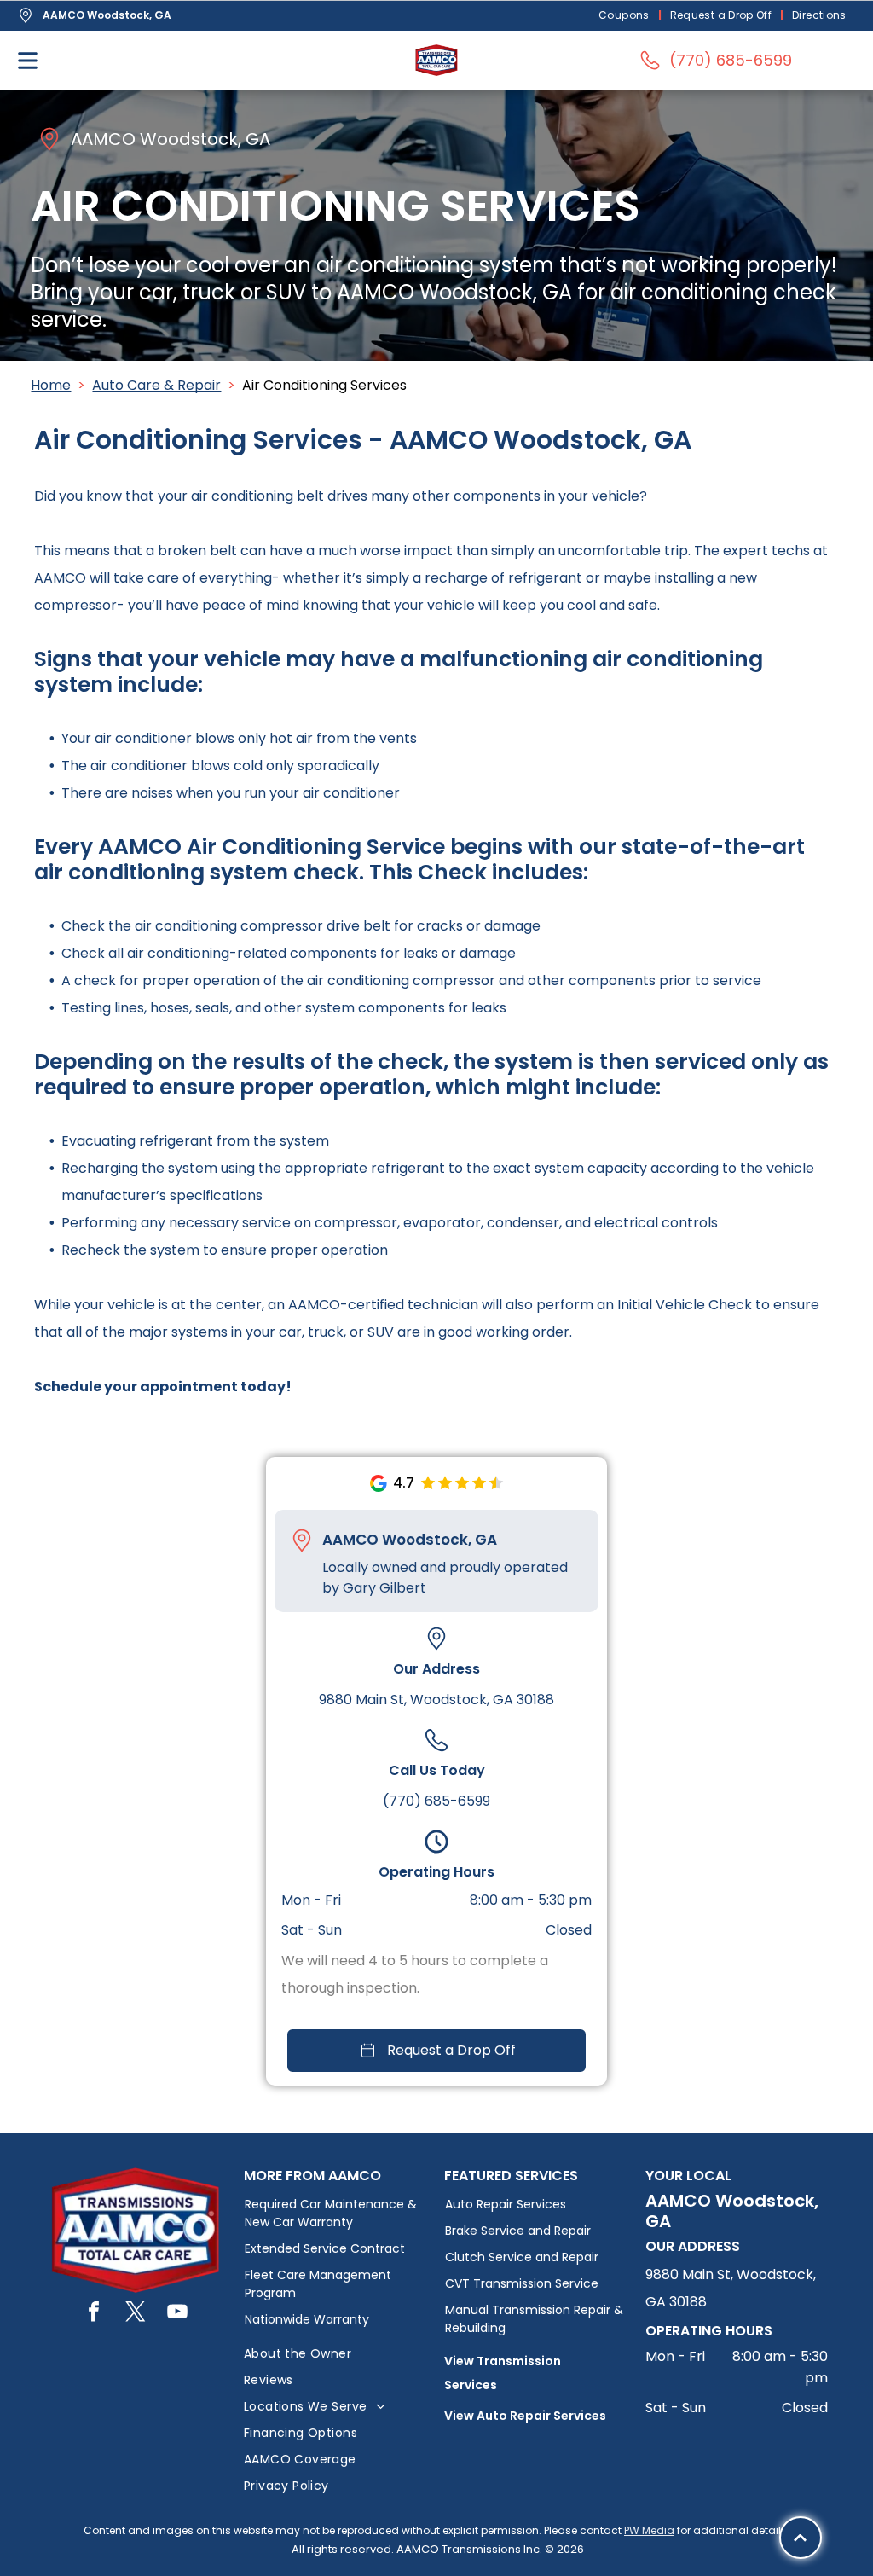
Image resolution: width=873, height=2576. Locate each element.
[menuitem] (626, 16)
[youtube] (177, 2314)
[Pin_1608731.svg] (302, 1540)
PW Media (649, 2530)
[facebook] (94, 2314)
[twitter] (136, 2314)
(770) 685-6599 (436, 1801)
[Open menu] (28, 61)
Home (51, 385)
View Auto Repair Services (525, 2416)
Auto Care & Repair (156, 385)
